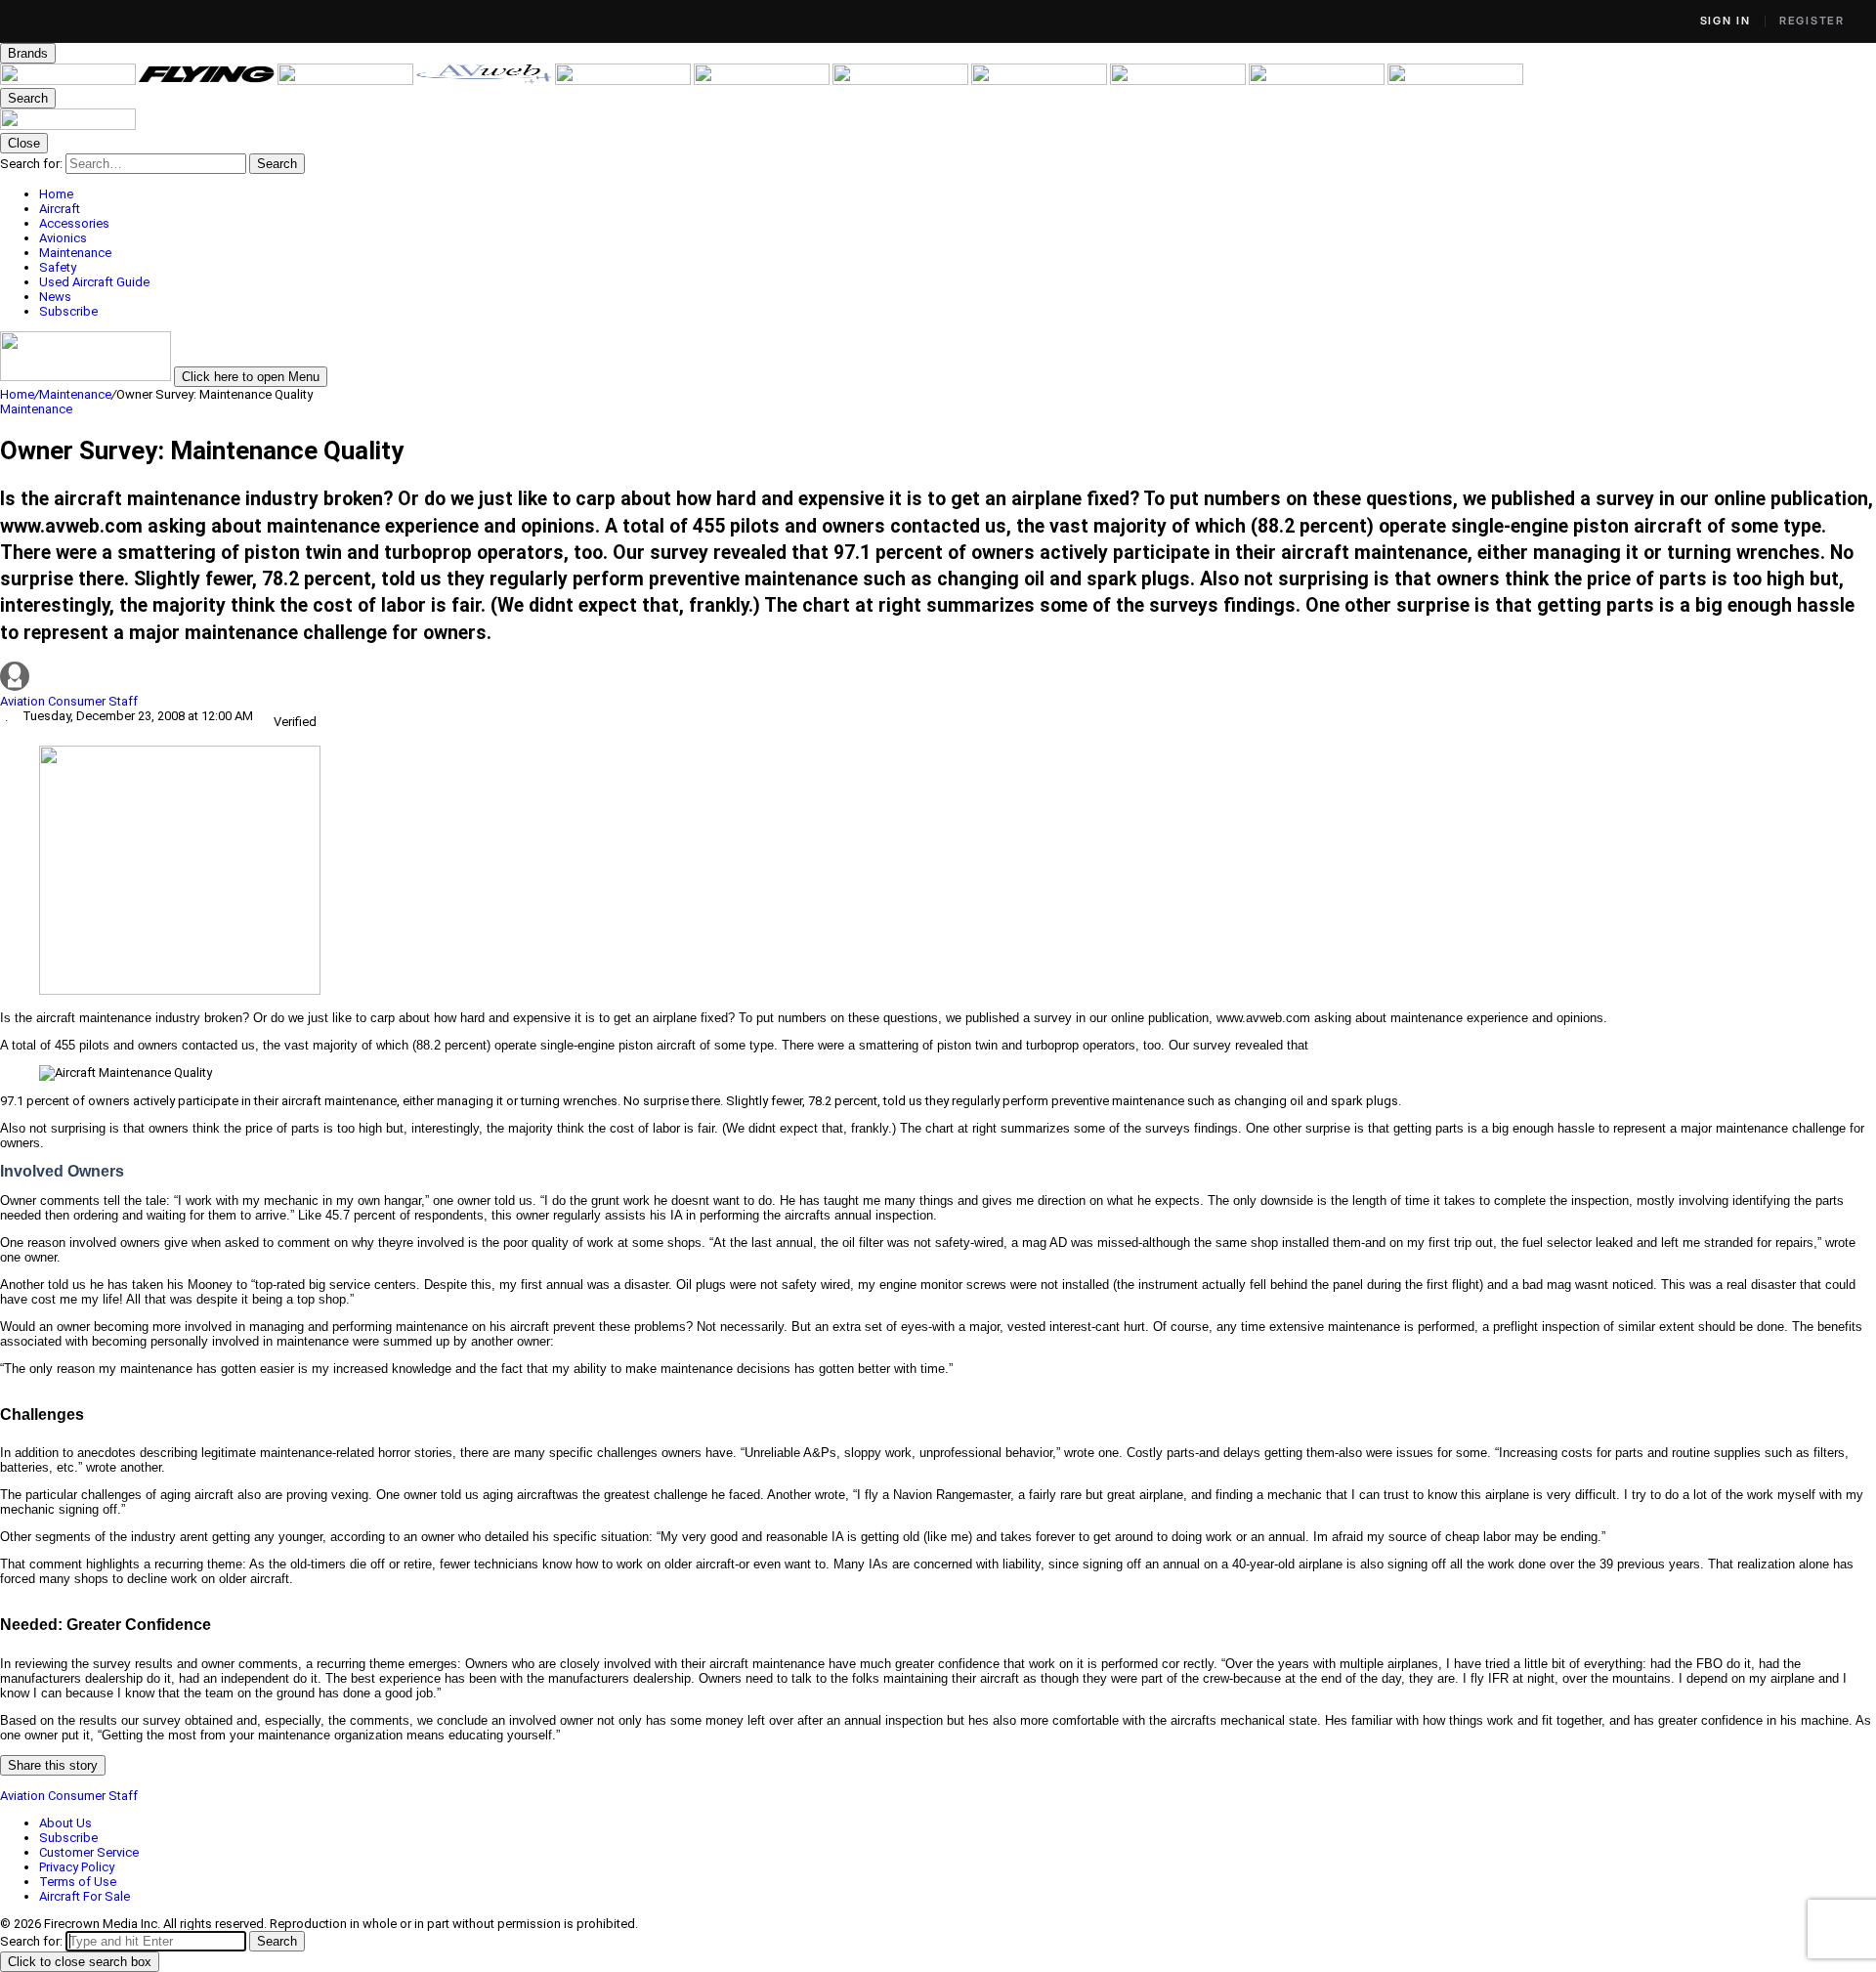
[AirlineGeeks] (347, 81)
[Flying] (208, 81)
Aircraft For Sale (85, 1896)
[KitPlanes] (902, 81)
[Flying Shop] (1455, 81)
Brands (28, 53)
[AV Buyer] (763, 81)
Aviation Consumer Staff (69, 701)
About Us (65, 1823)
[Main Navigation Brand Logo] (68, 126)
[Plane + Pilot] (1041, 81)
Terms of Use (78, 1882)
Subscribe (68, 1838)
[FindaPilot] (1318, 81)
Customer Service (89, 1852)
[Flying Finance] (1179, 81)
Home (17, 394)
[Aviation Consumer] (69, 81)
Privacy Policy (77, 1867)
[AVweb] (486, 81)
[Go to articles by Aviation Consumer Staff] (938, 678)
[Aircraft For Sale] (624, 81)
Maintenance (75, 394)
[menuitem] (958, 194)
